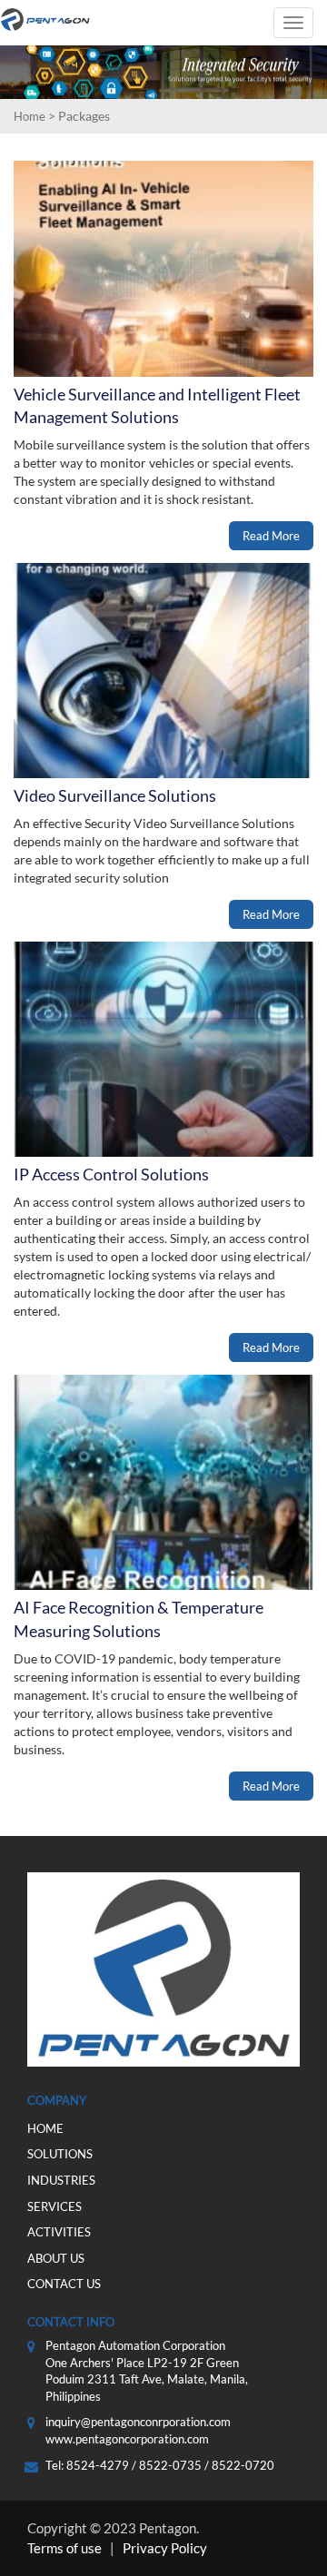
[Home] (45, 20)
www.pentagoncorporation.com (127, 2439)
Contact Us (64, 2284)
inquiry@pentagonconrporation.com (138, 2422)
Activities (59, 2232)
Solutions (60, 2154)
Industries (61, 2180)
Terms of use (64, 2548)
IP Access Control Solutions (111, 1174)
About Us (56, 2258)
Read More (271, 536)
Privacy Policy (165, 2548)
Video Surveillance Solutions (115, 795)
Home (30, 116)
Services (54, 2206)
